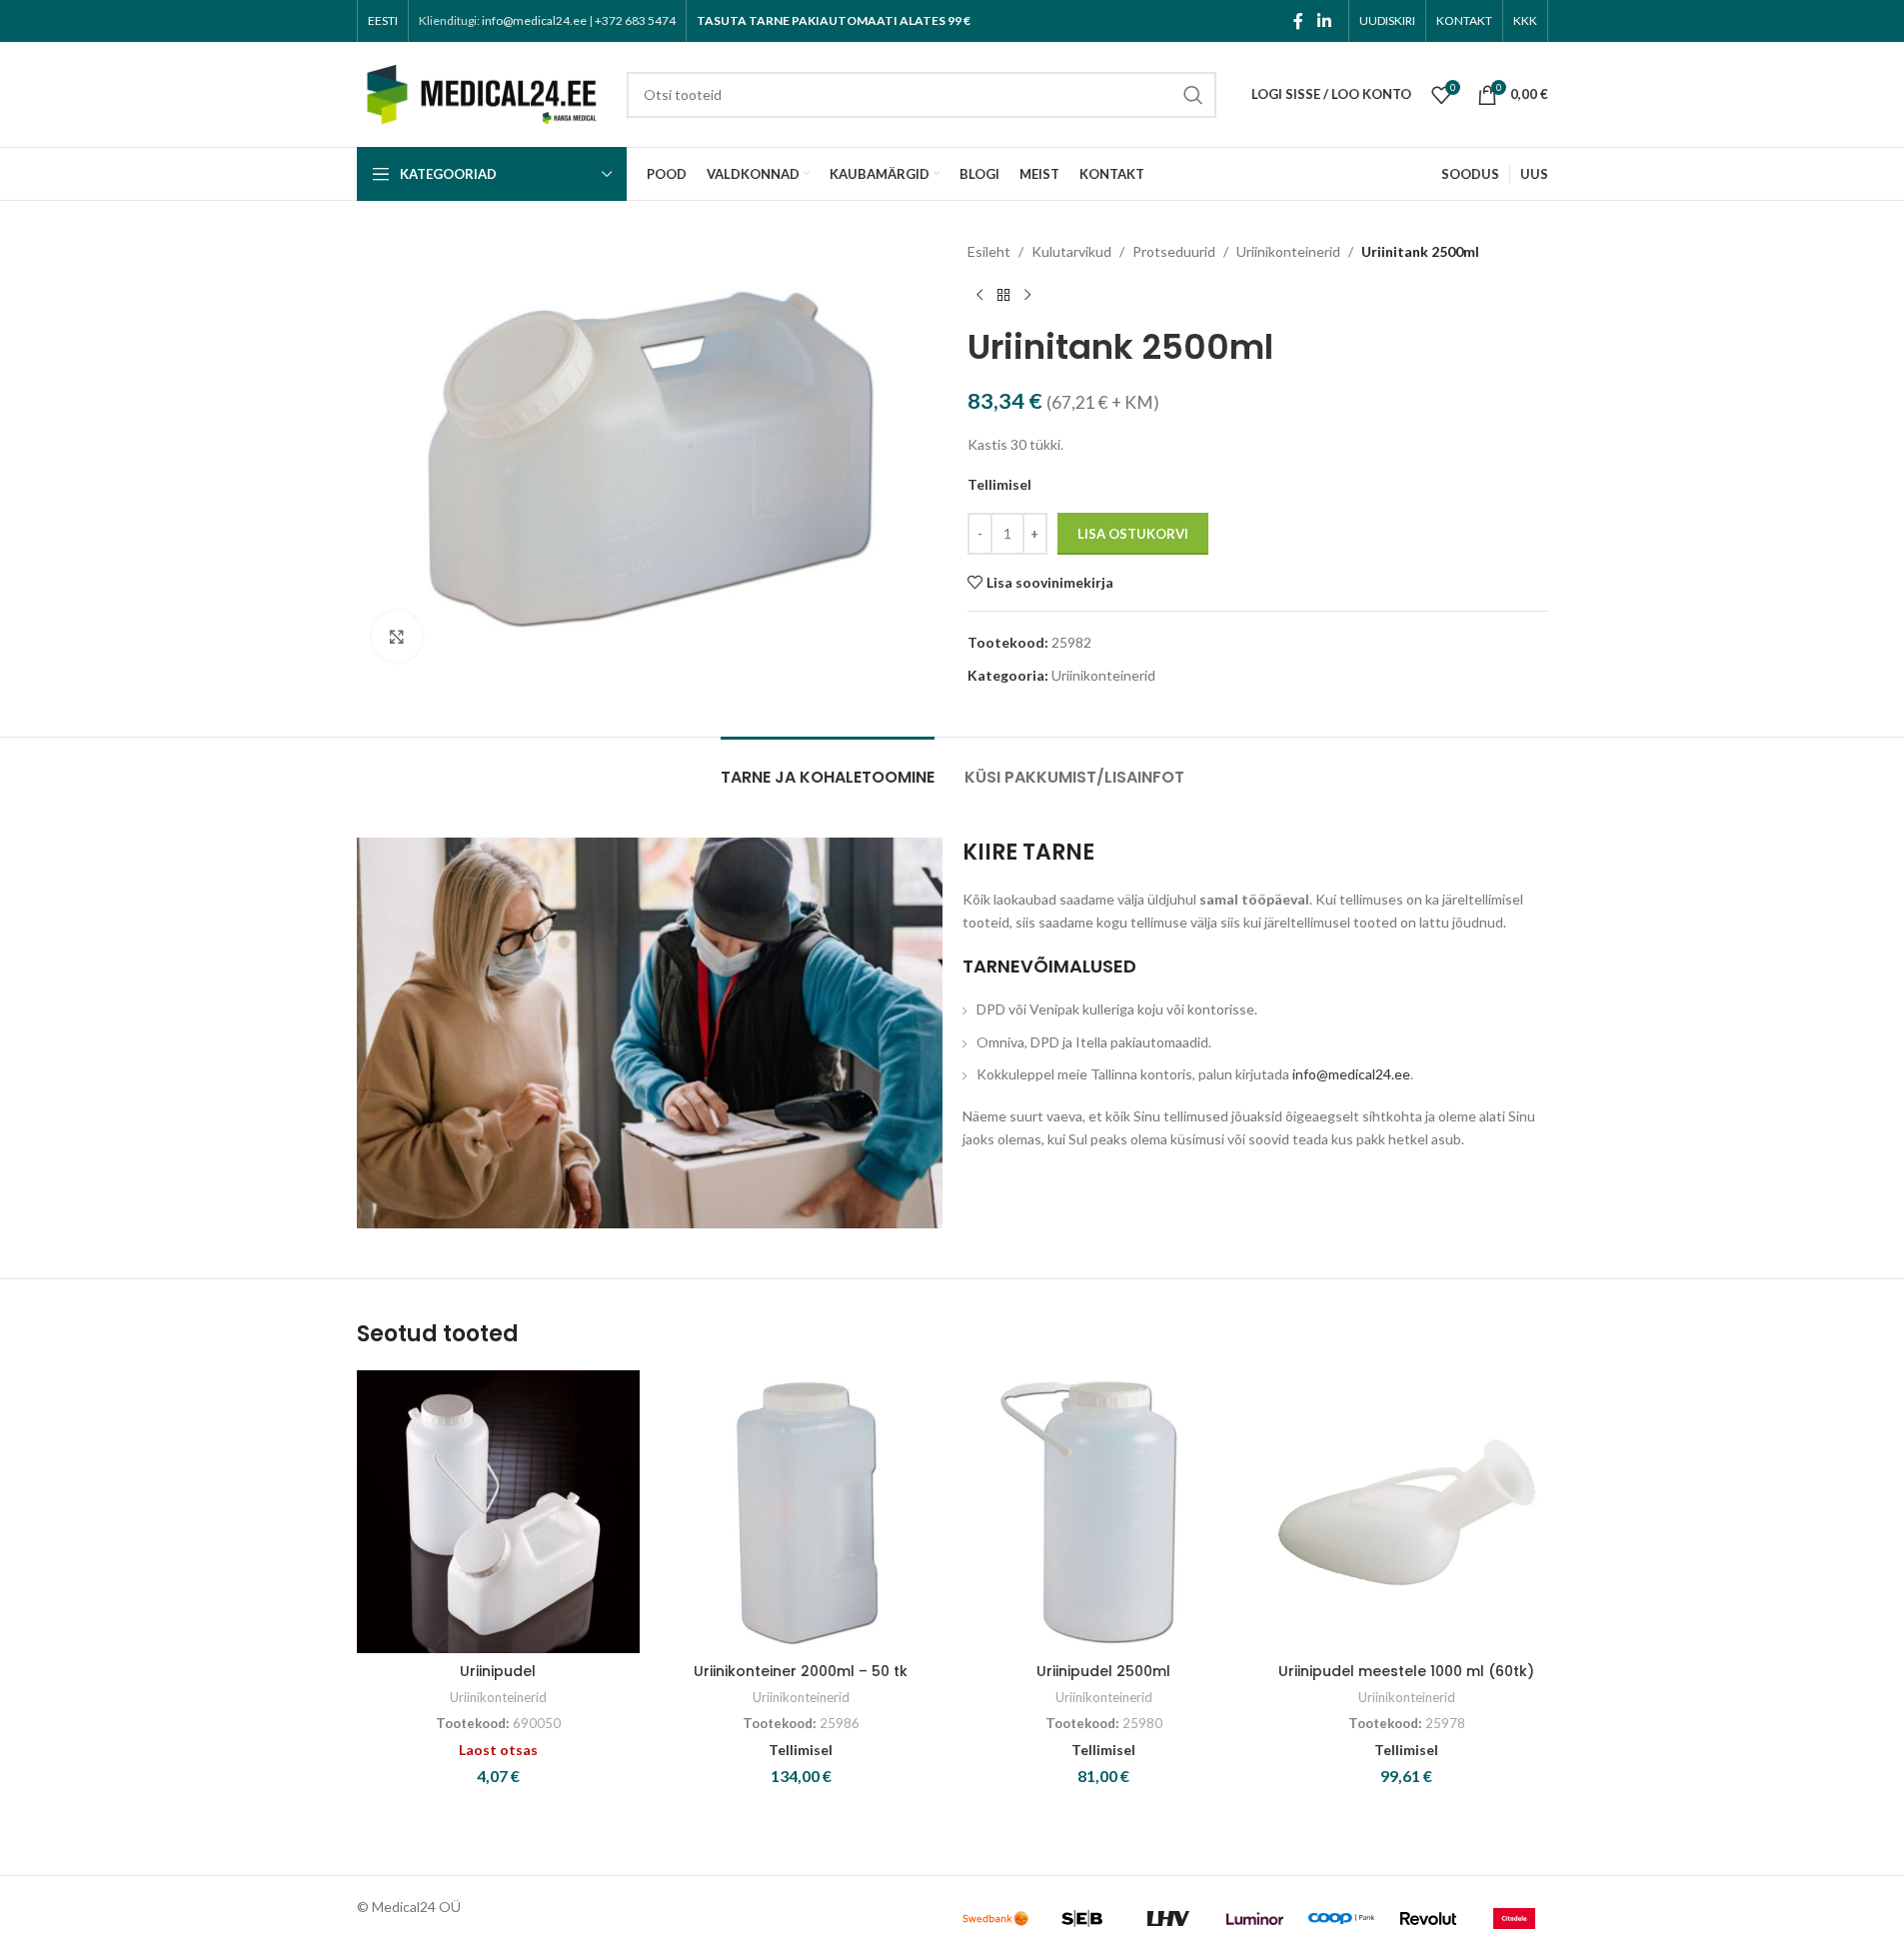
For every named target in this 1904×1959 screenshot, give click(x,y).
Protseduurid (1174, 251)
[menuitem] (383, 21)
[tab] (828, 767)
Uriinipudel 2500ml (1103, 1671)
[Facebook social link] (1298, 21)
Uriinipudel (498, 1671)
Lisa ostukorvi (1133, 534)
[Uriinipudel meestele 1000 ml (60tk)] (1407, 1512)
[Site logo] (482, 92)
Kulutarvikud (1071, 251)
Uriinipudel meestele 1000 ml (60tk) (1406, 1671)
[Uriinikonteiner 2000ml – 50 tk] (801, 1512)
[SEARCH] (1193, 95)
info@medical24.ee (534, 20)
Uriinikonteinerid (1288, 251)
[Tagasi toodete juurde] (1003, 295)
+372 (635, 20)
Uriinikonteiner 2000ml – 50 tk (801, 1671)
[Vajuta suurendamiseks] (397, 636)
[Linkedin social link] (1324, 21)
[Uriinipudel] (498, 1512)
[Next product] (1027, 295)
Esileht (989, 251)
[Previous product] (979, 295)
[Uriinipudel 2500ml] (1104, 1512)
